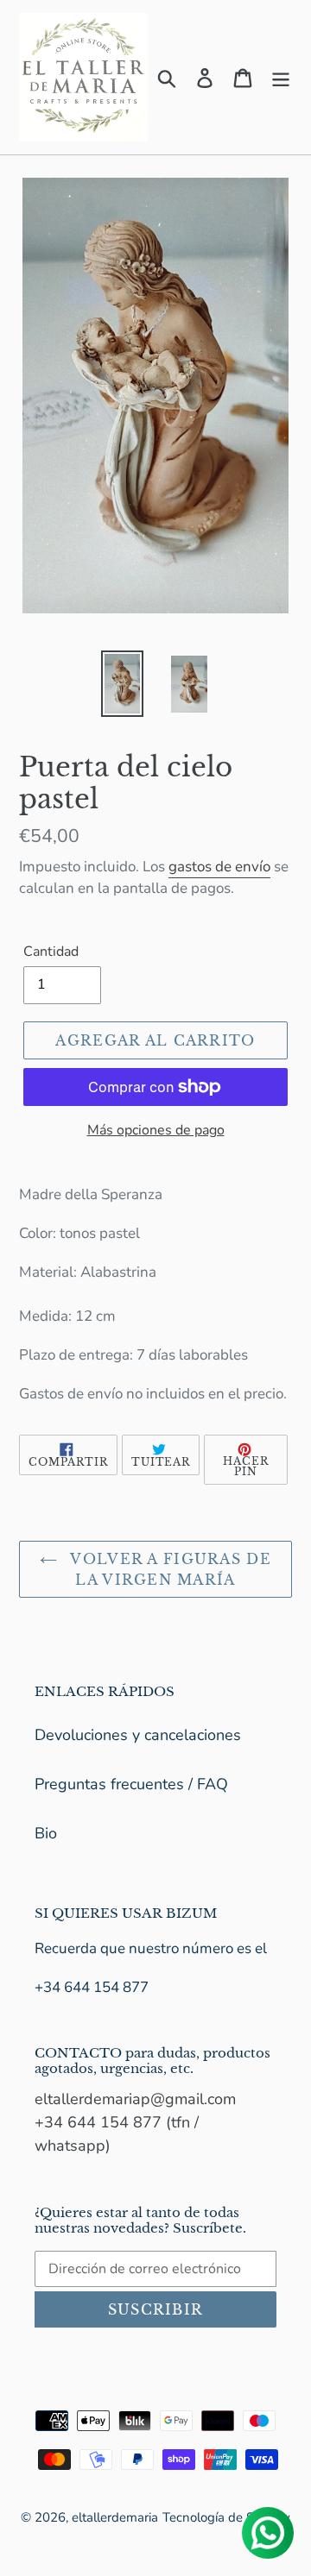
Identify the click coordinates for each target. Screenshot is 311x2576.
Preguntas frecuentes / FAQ (131, 1784)
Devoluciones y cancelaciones (138, 1735)
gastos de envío (219, 867)
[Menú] (281, 77)
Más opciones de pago (156, 1130)
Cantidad (51, 952)
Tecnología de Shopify (226, 2517)
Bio (46, 1833)
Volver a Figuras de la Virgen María (168, 1569)
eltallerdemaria (115, 2517)
